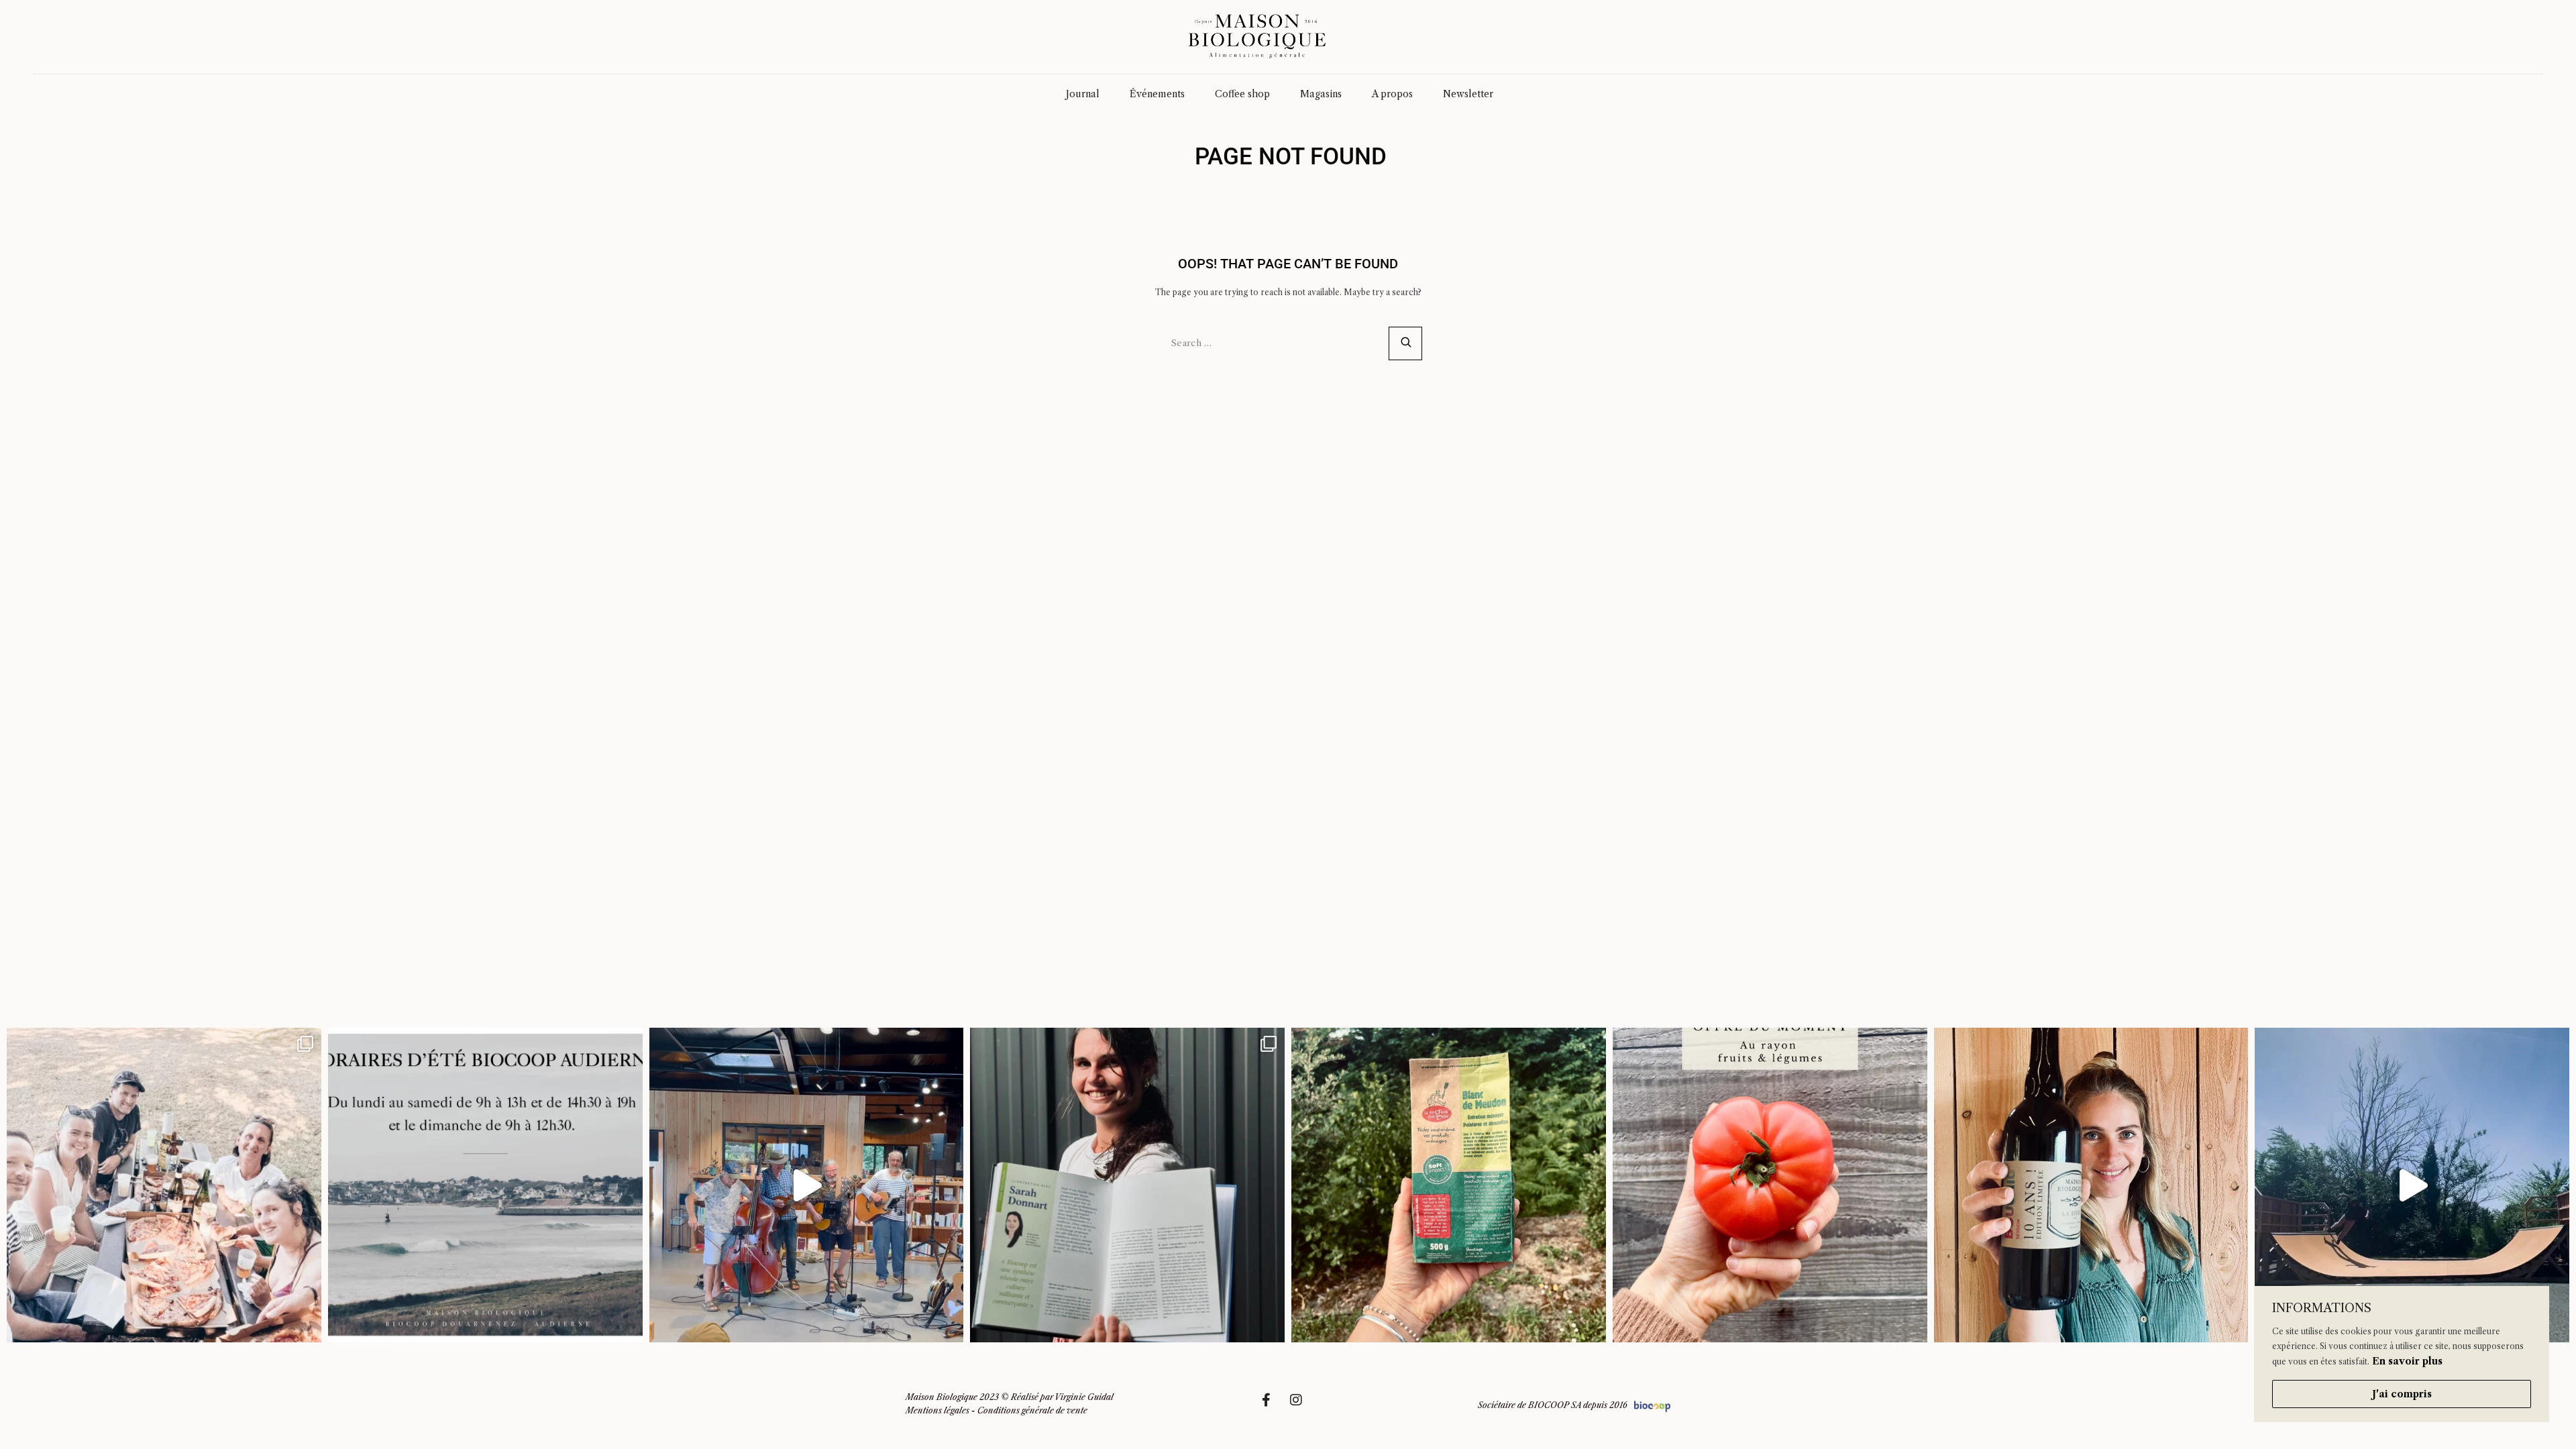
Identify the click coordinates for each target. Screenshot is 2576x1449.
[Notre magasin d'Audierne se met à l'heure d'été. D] (485, 1185)
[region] (2402, 1354)
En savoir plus (2407, 1361)
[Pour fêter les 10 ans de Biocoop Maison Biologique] (2091, 1185)
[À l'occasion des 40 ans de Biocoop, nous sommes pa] (1127, 1185)
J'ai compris (2402, 1394)
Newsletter (1468, 94)
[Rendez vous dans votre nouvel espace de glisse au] (2412, 1185)
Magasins (1321, 94)
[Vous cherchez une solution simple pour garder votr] (1449, 1185)
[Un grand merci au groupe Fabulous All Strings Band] (807, 1185)
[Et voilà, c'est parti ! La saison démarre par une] (164, 1185)
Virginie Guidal (1084, 1397)
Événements (1157, 94)
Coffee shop (1242, 94)
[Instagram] (1303, 1407)
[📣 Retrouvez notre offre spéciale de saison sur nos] (1770, 1185)
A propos (1392, 94)
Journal (1083, 94)
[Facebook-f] (1273, 1407)
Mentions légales (937, 1410)
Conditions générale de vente (1032, 1410)
